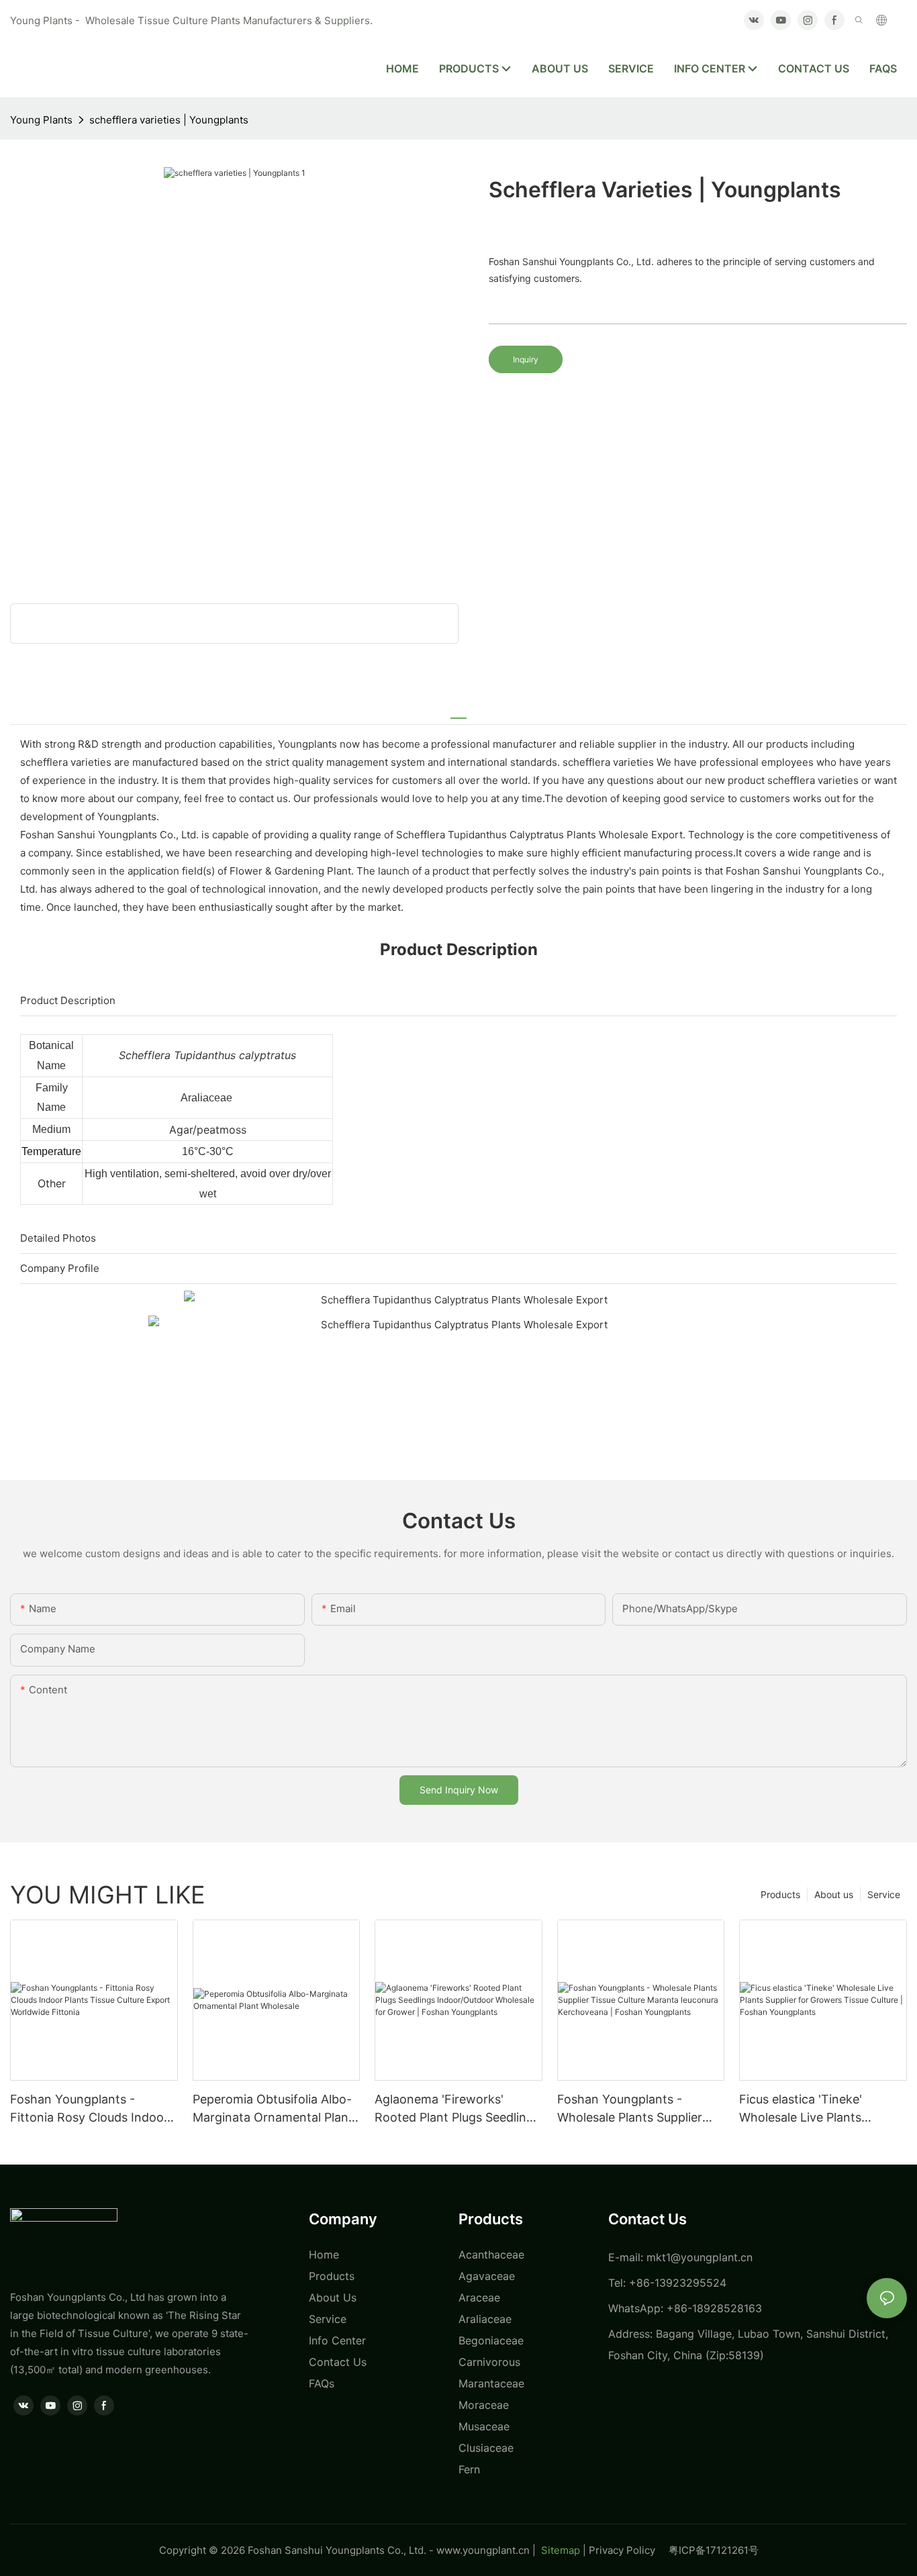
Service (884, 1894)
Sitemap (559, 2550)
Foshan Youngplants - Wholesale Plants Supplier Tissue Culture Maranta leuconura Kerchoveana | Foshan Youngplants (630, 2109)
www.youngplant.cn (483, 2550)
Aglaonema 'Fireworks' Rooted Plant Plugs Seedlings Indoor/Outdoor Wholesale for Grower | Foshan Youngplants (457, 2109)
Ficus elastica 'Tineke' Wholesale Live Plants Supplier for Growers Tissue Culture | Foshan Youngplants (818, 2109)
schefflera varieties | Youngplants (169, 120)
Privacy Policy (629, 2550)
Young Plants (41, 120)
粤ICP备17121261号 (714, 2550)
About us (834, 1894)
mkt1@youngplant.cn (699, 2257)
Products (780, 1894)
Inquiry (526, 359)
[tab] (458, 712)
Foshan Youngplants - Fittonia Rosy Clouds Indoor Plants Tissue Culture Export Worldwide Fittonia (91, 2109)
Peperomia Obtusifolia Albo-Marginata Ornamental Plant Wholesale (273, 2109)
